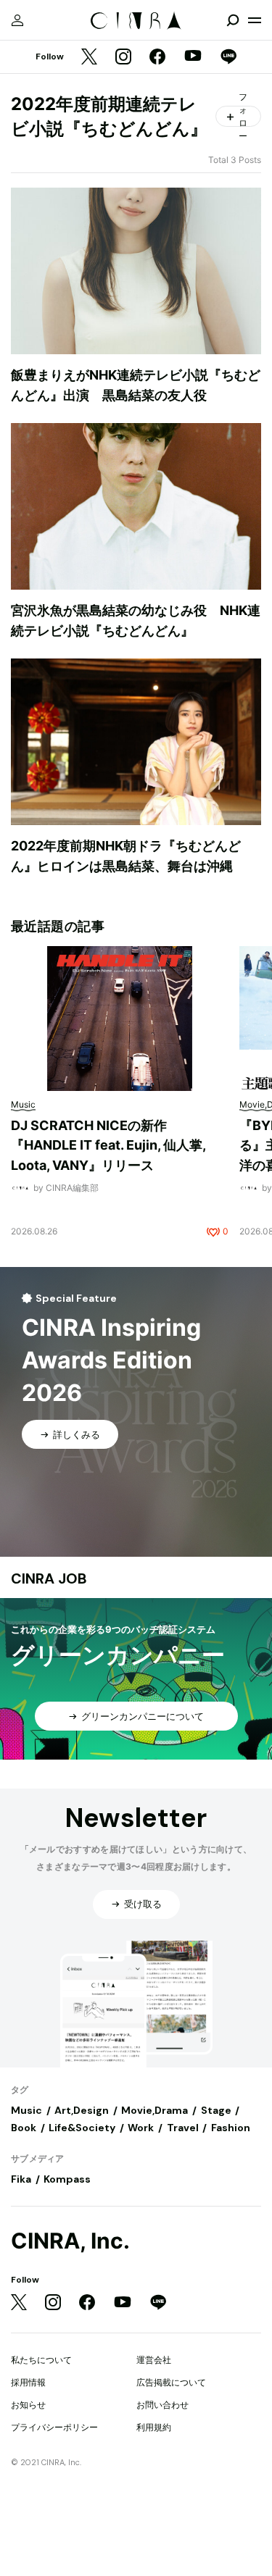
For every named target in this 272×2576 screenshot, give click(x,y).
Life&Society (82, 2128)
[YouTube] (193, 57)
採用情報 (28, 2382)
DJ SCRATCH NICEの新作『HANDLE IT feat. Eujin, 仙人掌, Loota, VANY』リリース (108, 1145)
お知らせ (28, 2405)
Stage (216, 2110)
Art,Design (82, 2110)
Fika (21, 2179)
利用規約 (154, 2427)
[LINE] (228, 58)
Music (26, 2110)
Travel (183, 2128)
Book (24, 2128)
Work (141, 2128)
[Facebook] (157, 58)
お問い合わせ (162, 2405)
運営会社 (154, 2360)
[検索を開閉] (233, 20)
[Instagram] (123, 58)
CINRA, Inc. (70, 2241)
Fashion (231, 2128)
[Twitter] (89, 58)
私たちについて (41, 2360)
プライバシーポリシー (54, 2427)
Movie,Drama (154, 2110)
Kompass (67, 2179)
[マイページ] (17, 20)
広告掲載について (171, 2382)
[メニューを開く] (255, 20)
